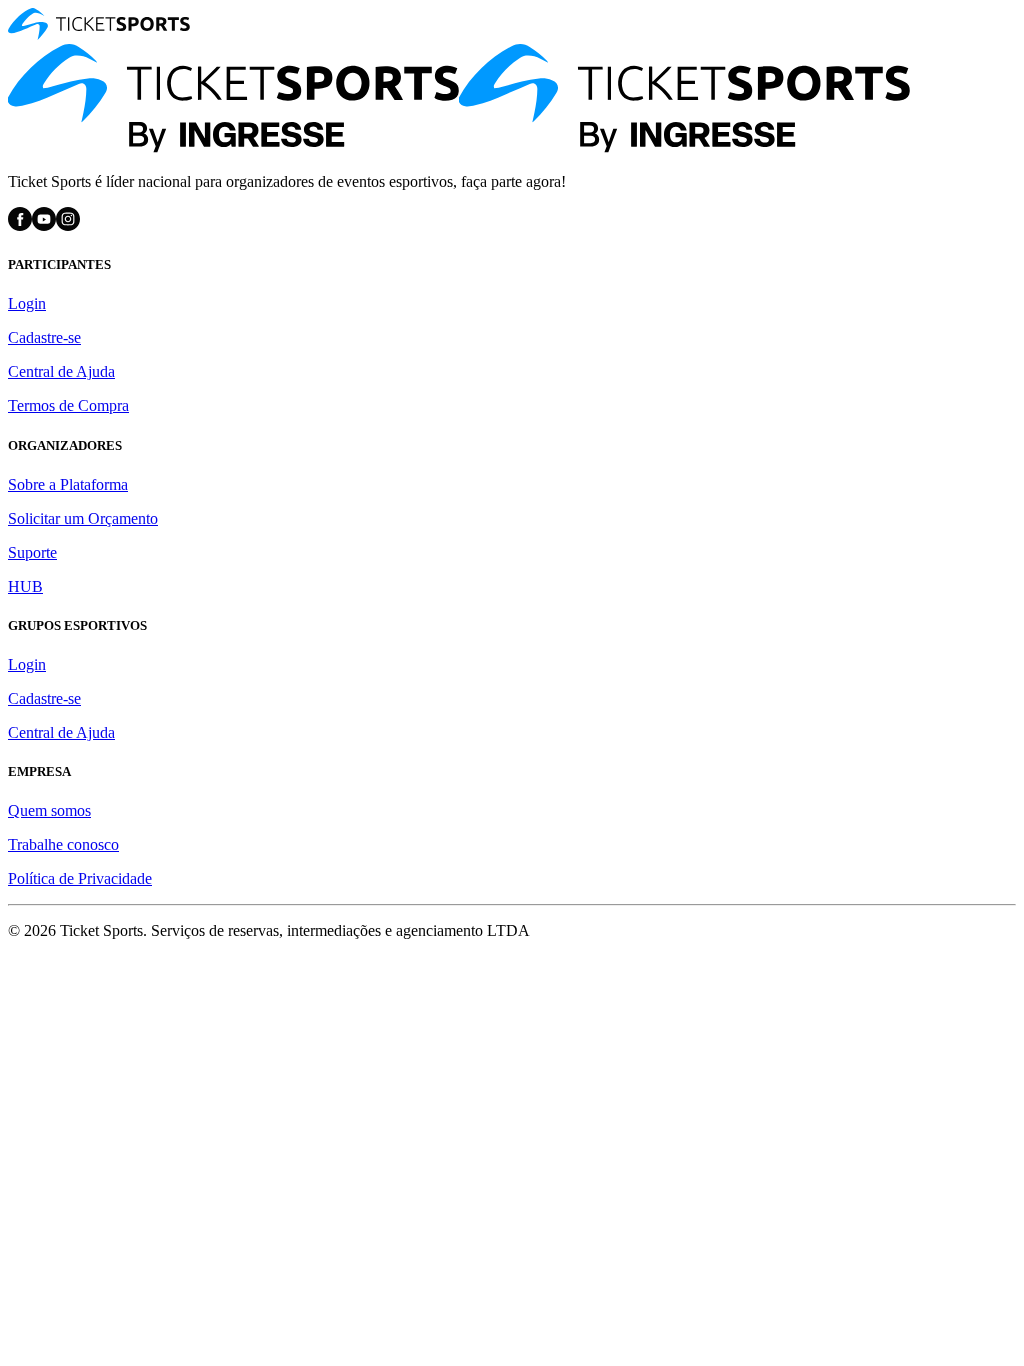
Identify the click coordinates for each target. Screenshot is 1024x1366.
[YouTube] (44, 225)
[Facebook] (20, 225)
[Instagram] (68, 225)
